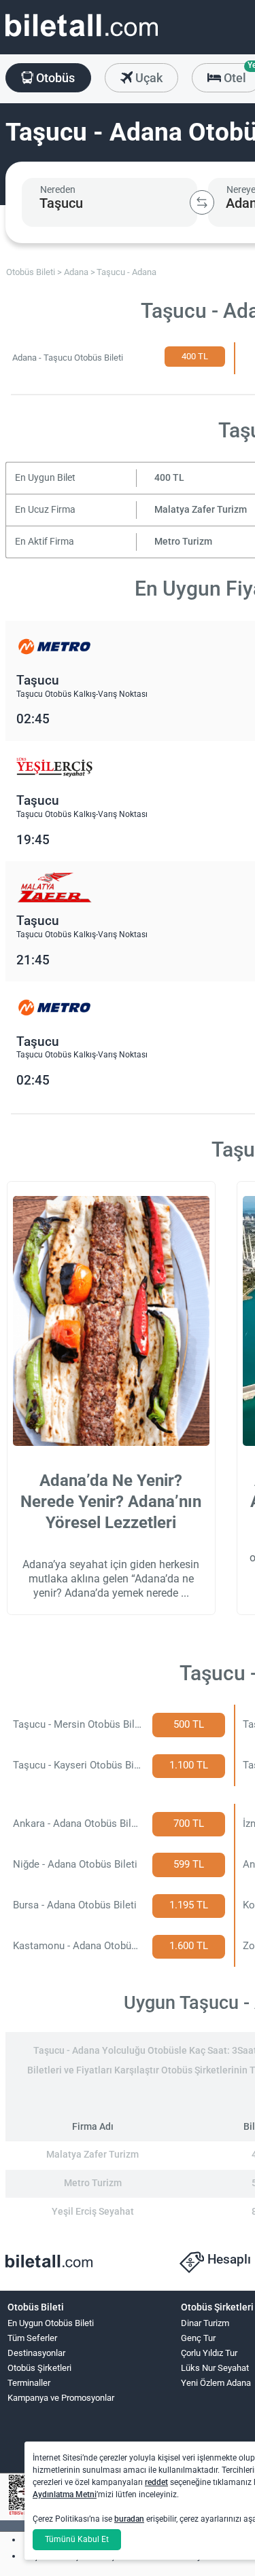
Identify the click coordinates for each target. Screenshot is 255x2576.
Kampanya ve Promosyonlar (61, 2398)
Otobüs (54, 78)
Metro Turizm (183, 542)
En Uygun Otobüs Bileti (51, 2323)
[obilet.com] (82, 38)
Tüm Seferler (32, 2338)
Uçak (148, 78)
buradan (129, 2519)
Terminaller (29, 2383)
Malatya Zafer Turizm (201, 510)
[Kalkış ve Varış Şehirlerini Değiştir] (202, 202)
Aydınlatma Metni (65, 2495)
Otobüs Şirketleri (39, 2368)
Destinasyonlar (36, 2353)
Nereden (58, 189)
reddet (156, 2482)
